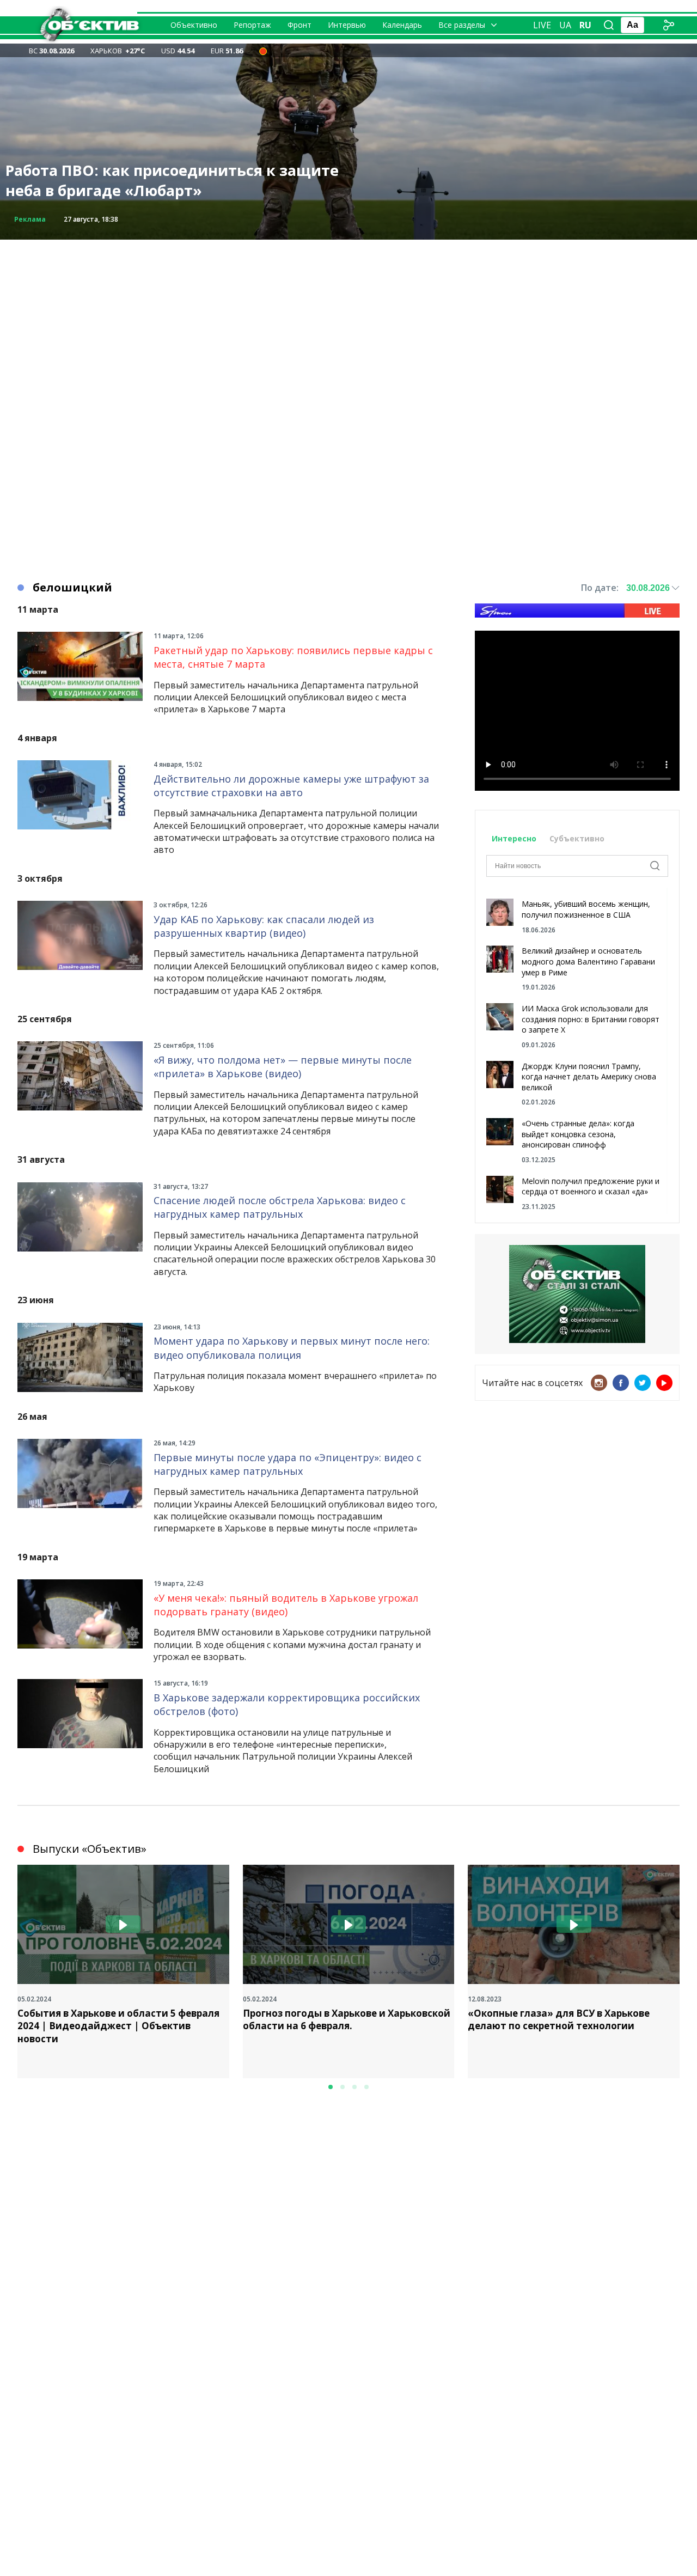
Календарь (402, 25)
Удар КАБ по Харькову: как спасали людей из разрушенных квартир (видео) (264, 926)
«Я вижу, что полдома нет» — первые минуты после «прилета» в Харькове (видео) (283, 1067)
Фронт (299, 25)
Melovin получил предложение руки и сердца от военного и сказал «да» (591, 1186)
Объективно (194, 25)
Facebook (621, 1383)
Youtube (664, 1383)
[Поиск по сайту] (609, 25)
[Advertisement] (348, 316)
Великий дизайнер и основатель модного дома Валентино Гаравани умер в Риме (588, 961)
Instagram (599, 1383)
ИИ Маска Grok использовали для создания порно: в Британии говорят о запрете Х (591, 1019)
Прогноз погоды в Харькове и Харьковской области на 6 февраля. (347, 2020)
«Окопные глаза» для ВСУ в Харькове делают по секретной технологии (559, 2020)
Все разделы (462, 25)
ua (565, 25)
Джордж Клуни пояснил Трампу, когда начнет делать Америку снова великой (589, 1077)
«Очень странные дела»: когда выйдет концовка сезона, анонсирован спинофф (578, 1134)
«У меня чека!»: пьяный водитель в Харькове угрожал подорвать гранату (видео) (286, 1605)
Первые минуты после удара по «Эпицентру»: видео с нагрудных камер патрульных (288, 1464)
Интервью (347, 25)
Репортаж (252, 25)
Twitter (643, 1383)
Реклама (30, 219)
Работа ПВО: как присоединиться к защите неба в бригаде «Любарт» (172, 181)
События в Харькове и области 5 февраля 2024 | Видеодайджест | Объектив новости (118, 2026)
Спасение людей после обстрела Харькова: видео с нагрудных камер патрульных (280, 1207)
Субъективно (577, 838)
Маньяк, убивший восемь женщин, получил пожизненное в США (586, 909)
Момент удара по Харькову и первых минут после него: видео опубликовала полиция (292, 1348)
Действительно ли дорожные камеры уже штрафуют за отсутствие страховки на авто (291, 786)
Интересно (514, 838)
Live (542, 25)
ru (585, 25)
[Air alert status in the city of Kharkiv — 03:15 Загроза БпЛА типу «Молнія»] (263, 51)
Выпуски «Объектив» (90, 1849)
